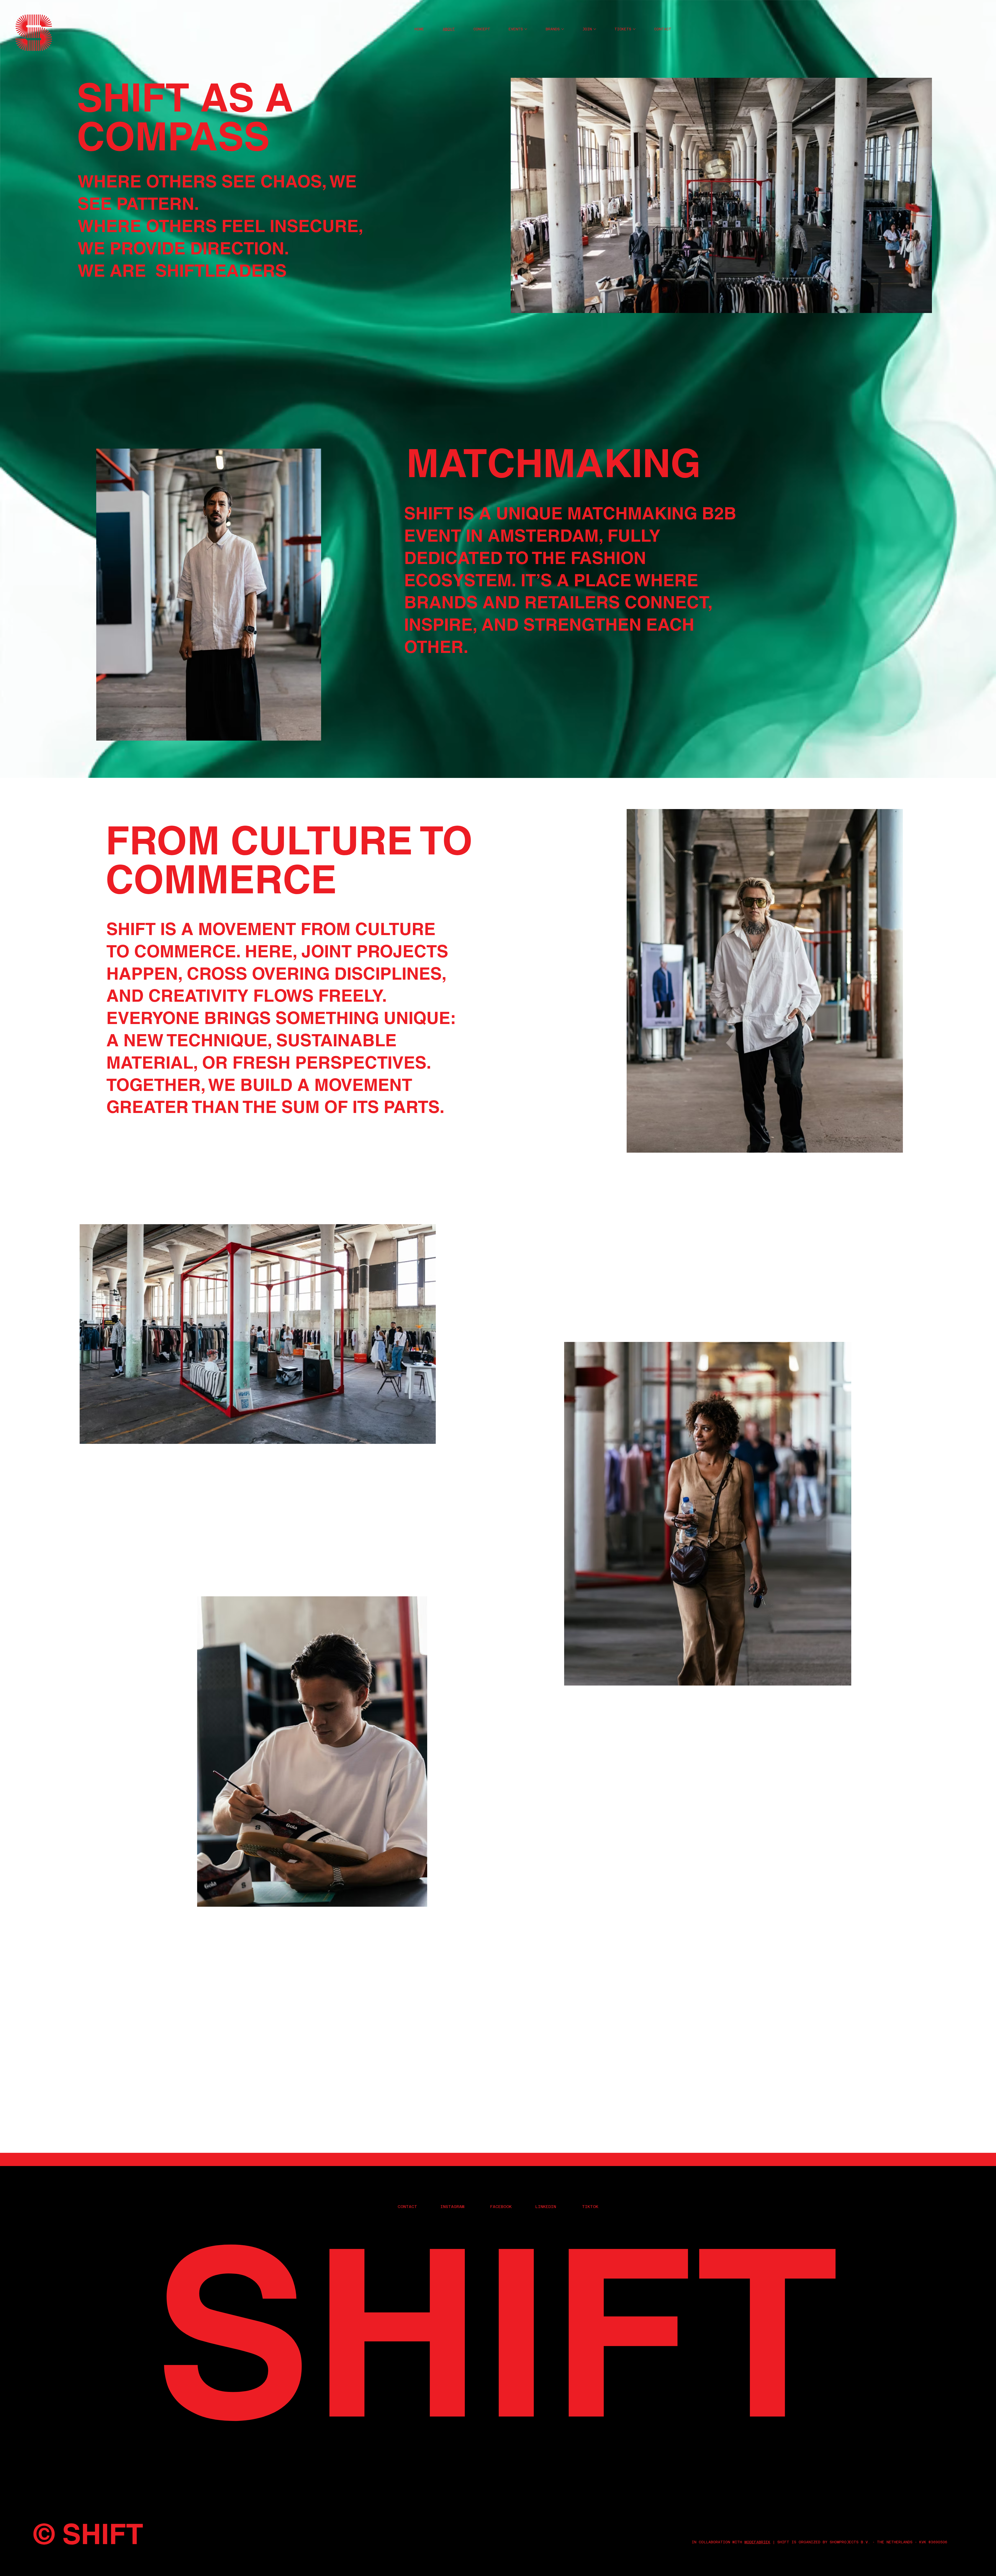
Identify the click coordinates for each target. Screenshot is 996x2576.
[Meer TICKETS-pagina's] (634, 29)
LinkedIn (546, 2207)
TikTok (590, 2207)
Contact (407, 2207)
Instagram (452, 2207)
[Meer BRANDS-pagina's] (563, 29)
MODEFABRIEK (757, 2542)
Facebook (501, 2207)
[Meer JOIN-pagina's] (595, 29)
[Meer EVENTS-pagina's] (526, 29)
